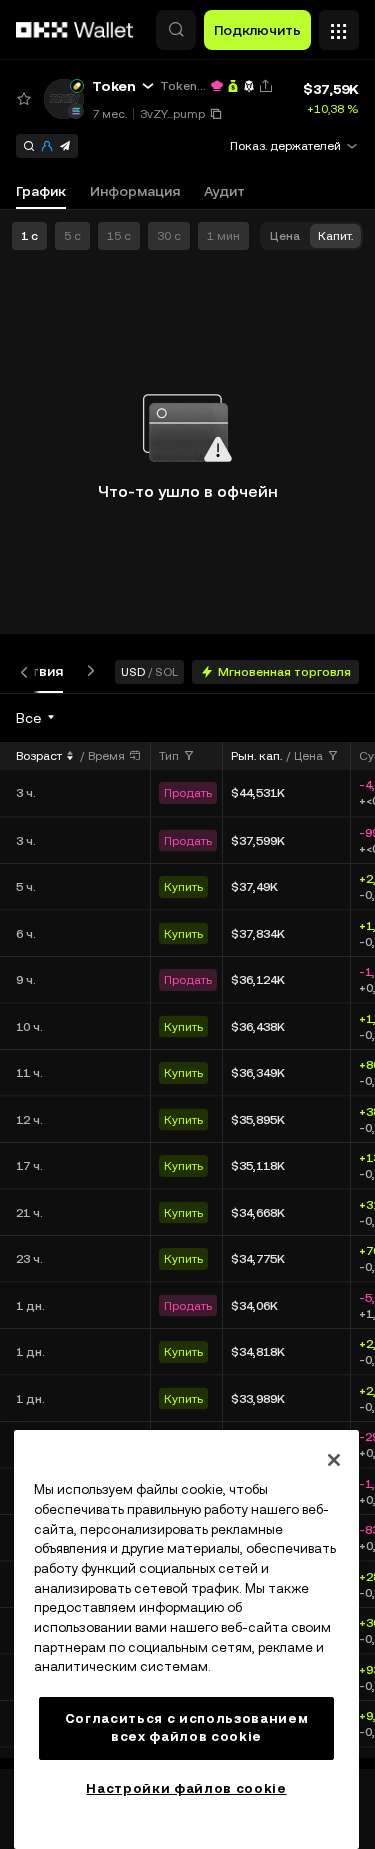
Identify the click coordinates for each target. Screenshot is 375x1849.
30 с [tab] (169, 236)
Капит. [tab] (335, 236)
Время (106, 756)
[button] (176, 30)
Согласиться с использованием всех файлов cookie (186, 1727)
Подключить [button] (257, 30)
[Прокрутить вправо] (87, 671)
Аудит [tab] (224, 191)
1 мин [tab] (223, 236)
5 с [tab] (72, 236)
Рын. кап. (256, 756)
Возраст (39, 756)
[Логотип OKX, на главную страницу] (75, 30)
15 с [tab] (119, 236)
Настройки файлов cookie (186, 1788)
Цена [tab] (285, 236)
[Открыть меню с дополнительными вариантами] (339, 25)
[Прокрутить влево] (28, 671)
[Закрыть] (334, 1460)
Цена (308, 756)
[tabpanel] (187, 1231)
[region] (186, 1639)
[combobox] (36, 718)
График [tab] (41, 191)
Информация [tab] (135, 191)
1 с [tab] (29, 236)
